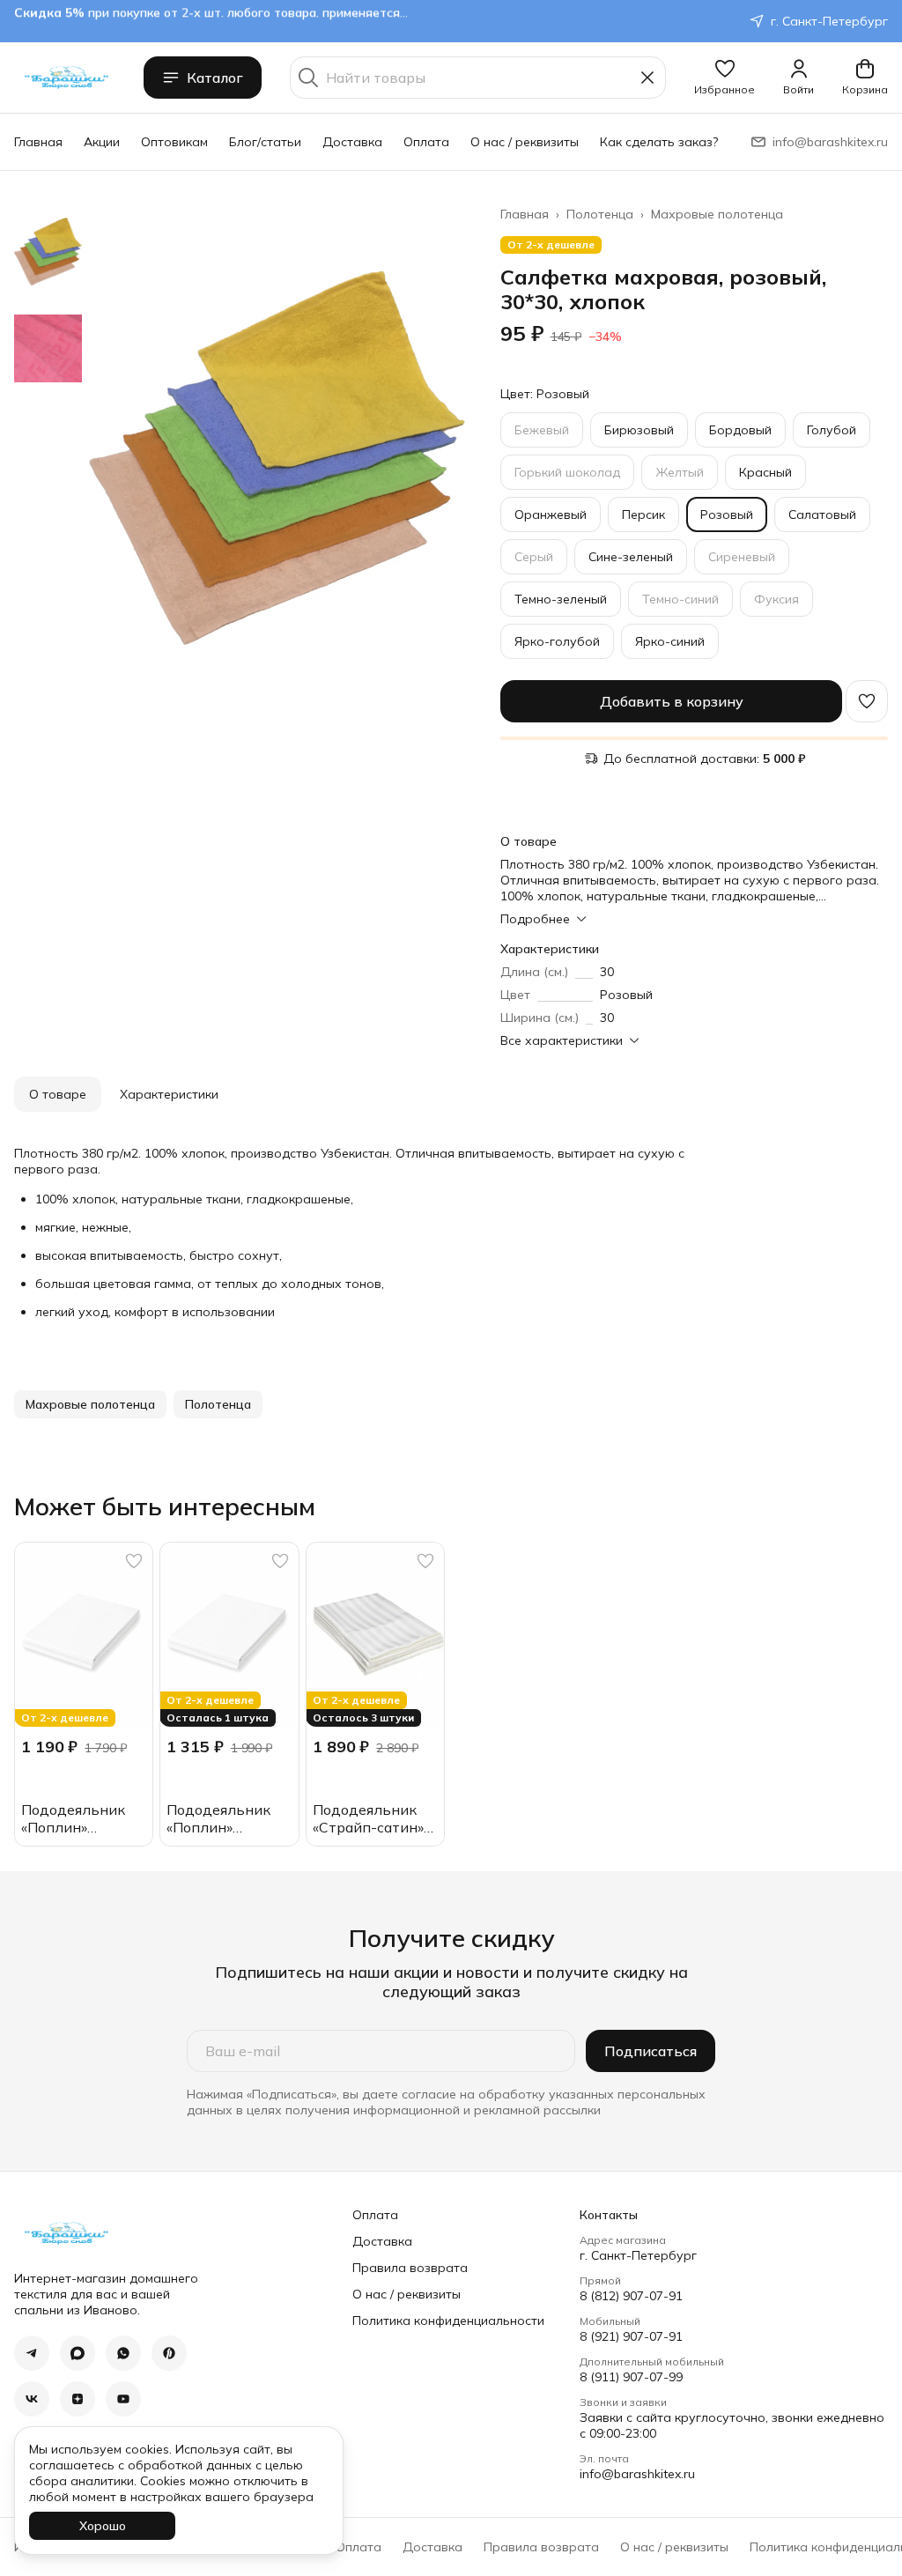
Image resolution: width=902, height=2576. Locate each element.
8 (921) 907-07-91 (631, 2336)
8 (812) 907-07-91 (631, 2296)
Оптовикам (174, 142)
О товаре (58, 1094)
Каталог (215, 78)
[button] (725, 78)
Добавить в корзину (672, 701)
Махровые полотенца (717, 214)
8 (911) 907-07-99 (631, 2377)
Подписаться (651, 2051)
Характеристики (169, 1094)
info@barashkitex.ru (637, 2474)
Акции (102, 142)
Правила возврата (410, 2268)
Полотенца (600, 214)
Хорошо (103, 2526)
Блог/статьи (265, 142)
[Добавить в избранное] (867, 701)
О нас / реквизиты (525, 142)
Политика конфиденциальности (448, 2321)
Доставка (352, 142)
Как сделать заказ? (659, 142)
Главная (38, 142)
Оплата (426, 142)
